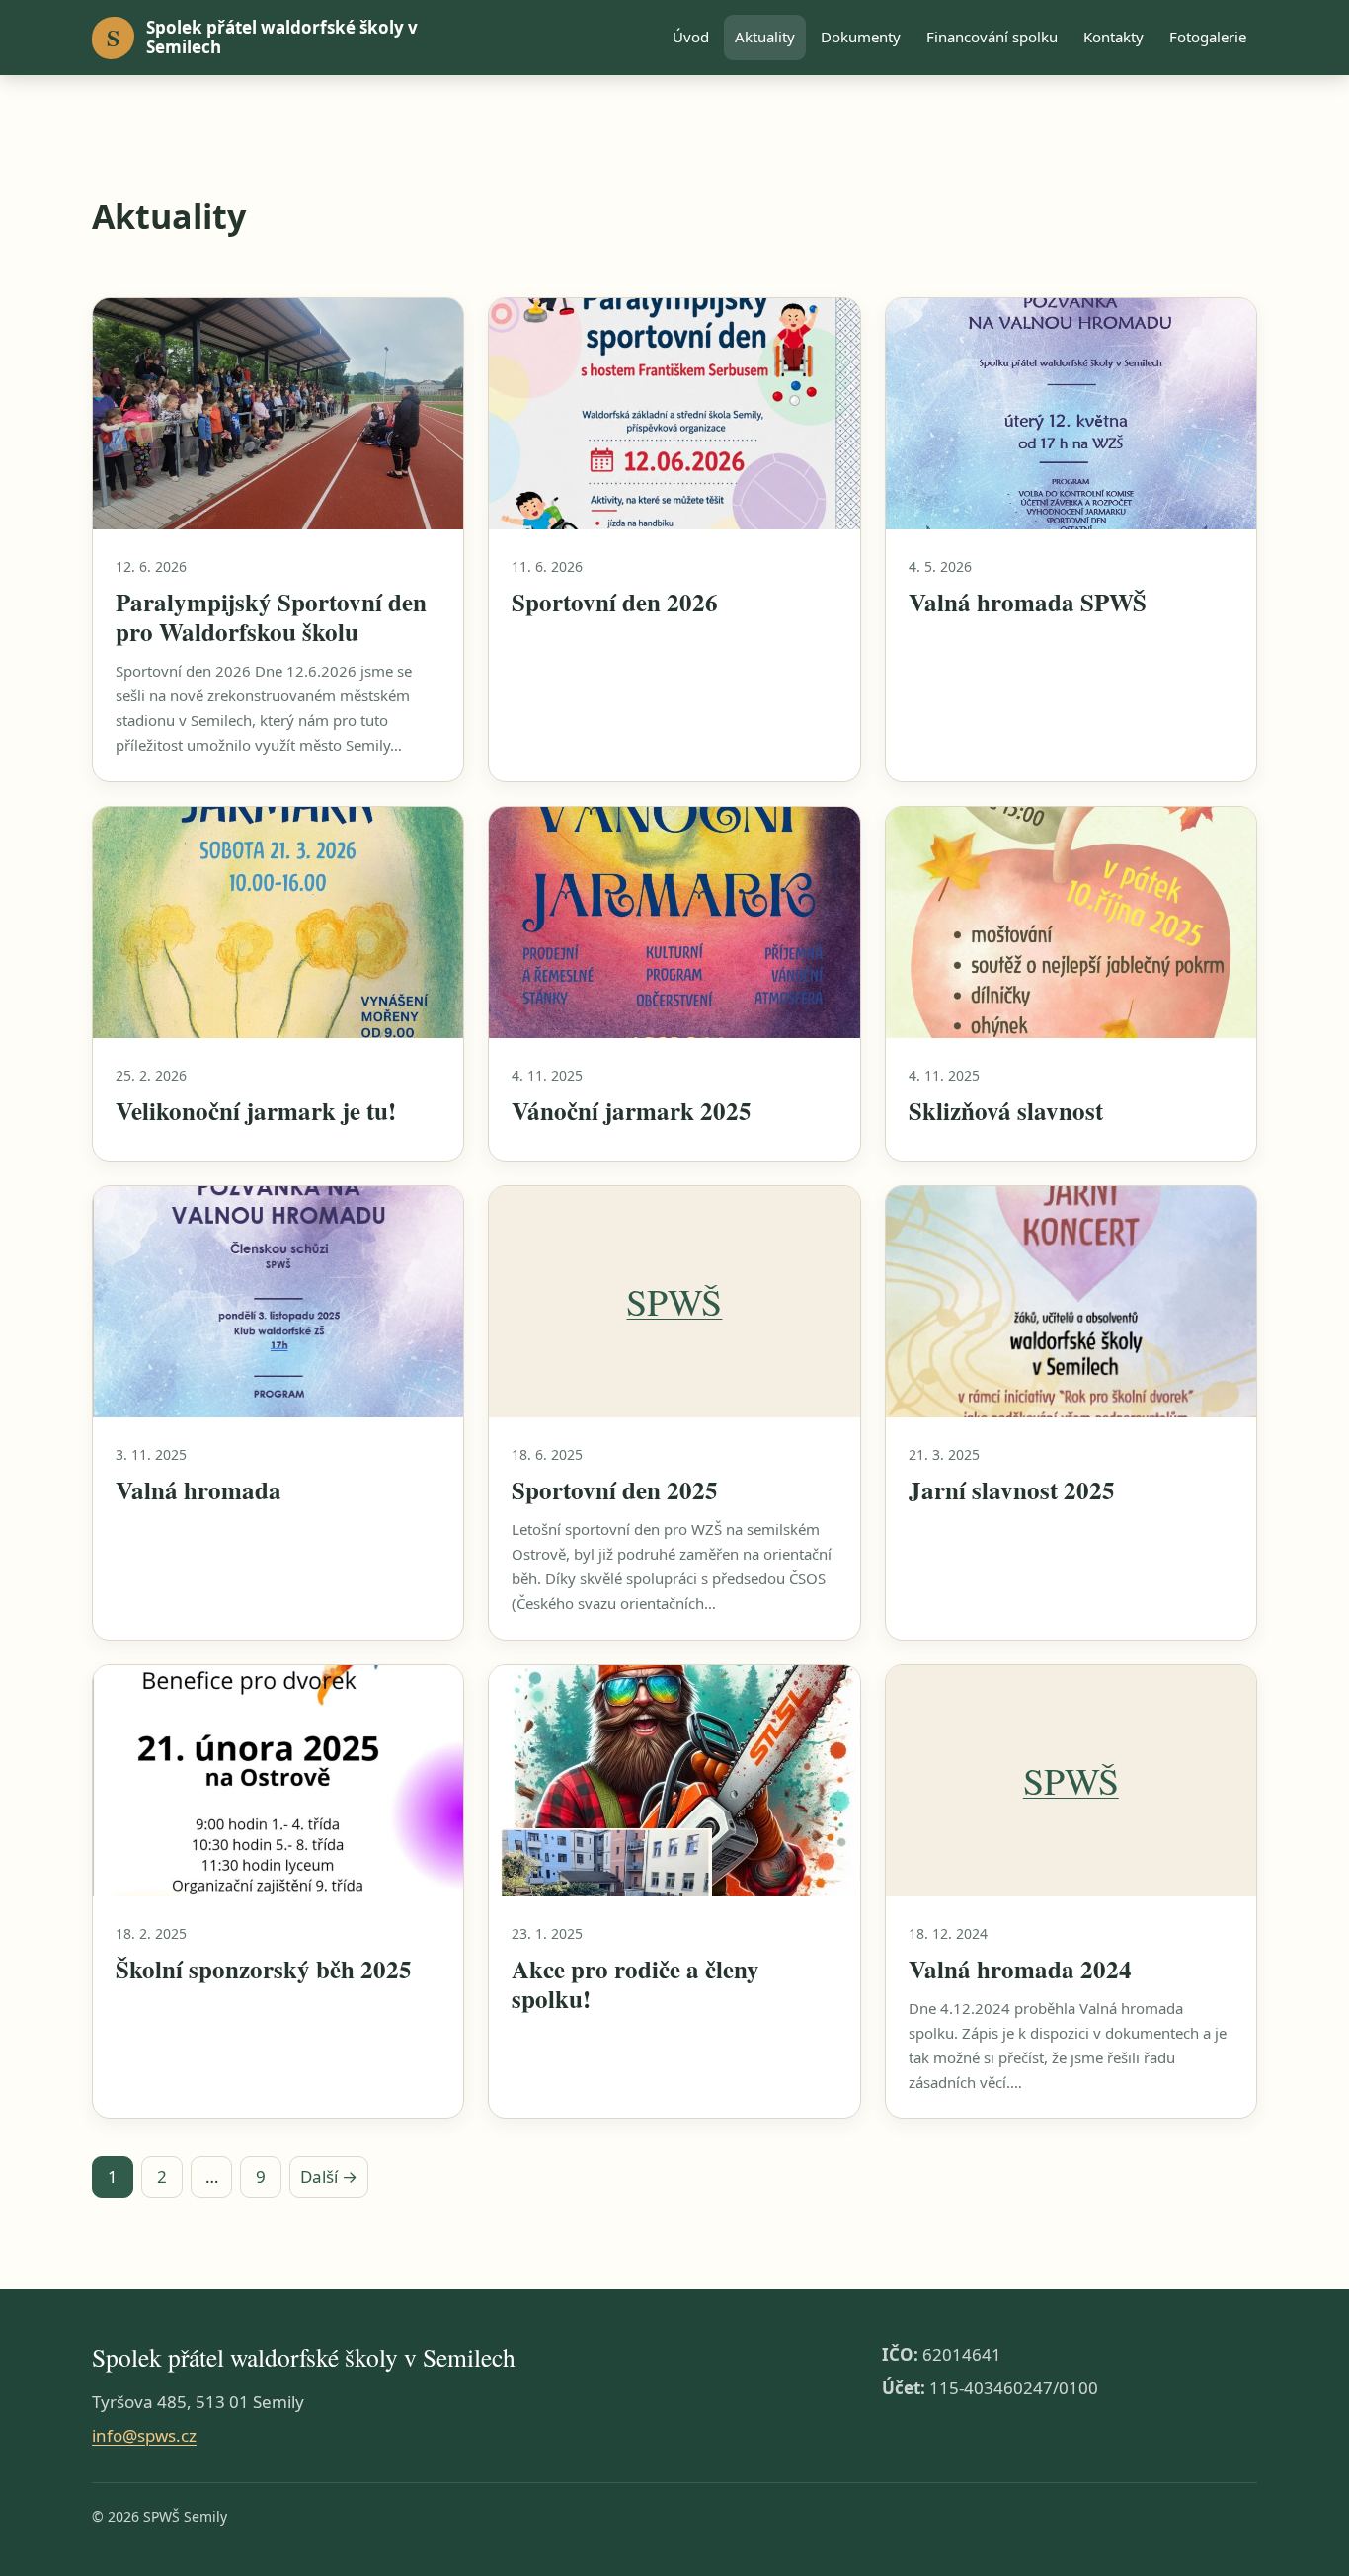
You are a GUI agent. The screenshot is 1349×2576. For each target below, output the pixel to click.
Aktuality (765, 37)
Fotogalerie (1208, 37)
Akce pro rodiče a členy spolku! (635, 1984)
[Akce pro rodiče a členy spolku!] (674, 1781)
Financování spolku (992, 37)
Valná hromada (198, 1490)
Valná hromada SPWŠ (1028, 602)
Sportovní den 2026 (615, 602)
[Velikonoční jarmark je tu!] (278, 923)
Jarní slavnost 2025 (1012, 1490)
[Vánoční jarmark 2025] (674, 923)
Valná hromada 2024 (1020, 1969)
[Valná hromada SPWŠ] (1071, 414)
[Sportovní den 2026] (674, 414)
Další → (329, 2176)
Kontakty (1113, 37)
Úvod (691, 37)
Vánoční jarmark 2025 (632, 1111)
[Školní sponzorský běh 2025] (278, 1781)
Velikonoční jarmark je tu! (256, 1111)
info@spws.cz (144, 2435)
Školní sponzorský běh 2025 (264, 1969)
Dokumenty (861, 37)
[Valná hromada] (278, 1302)
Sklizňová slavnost (1006, 1111)
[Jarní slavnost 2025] (1071, 1302)
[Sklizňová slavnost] (1071, 923)
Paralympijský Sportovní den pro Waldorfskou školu (271, 617)
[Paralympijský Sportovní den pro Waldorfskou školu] (278, 414)
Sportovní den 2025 (615, 1490)
